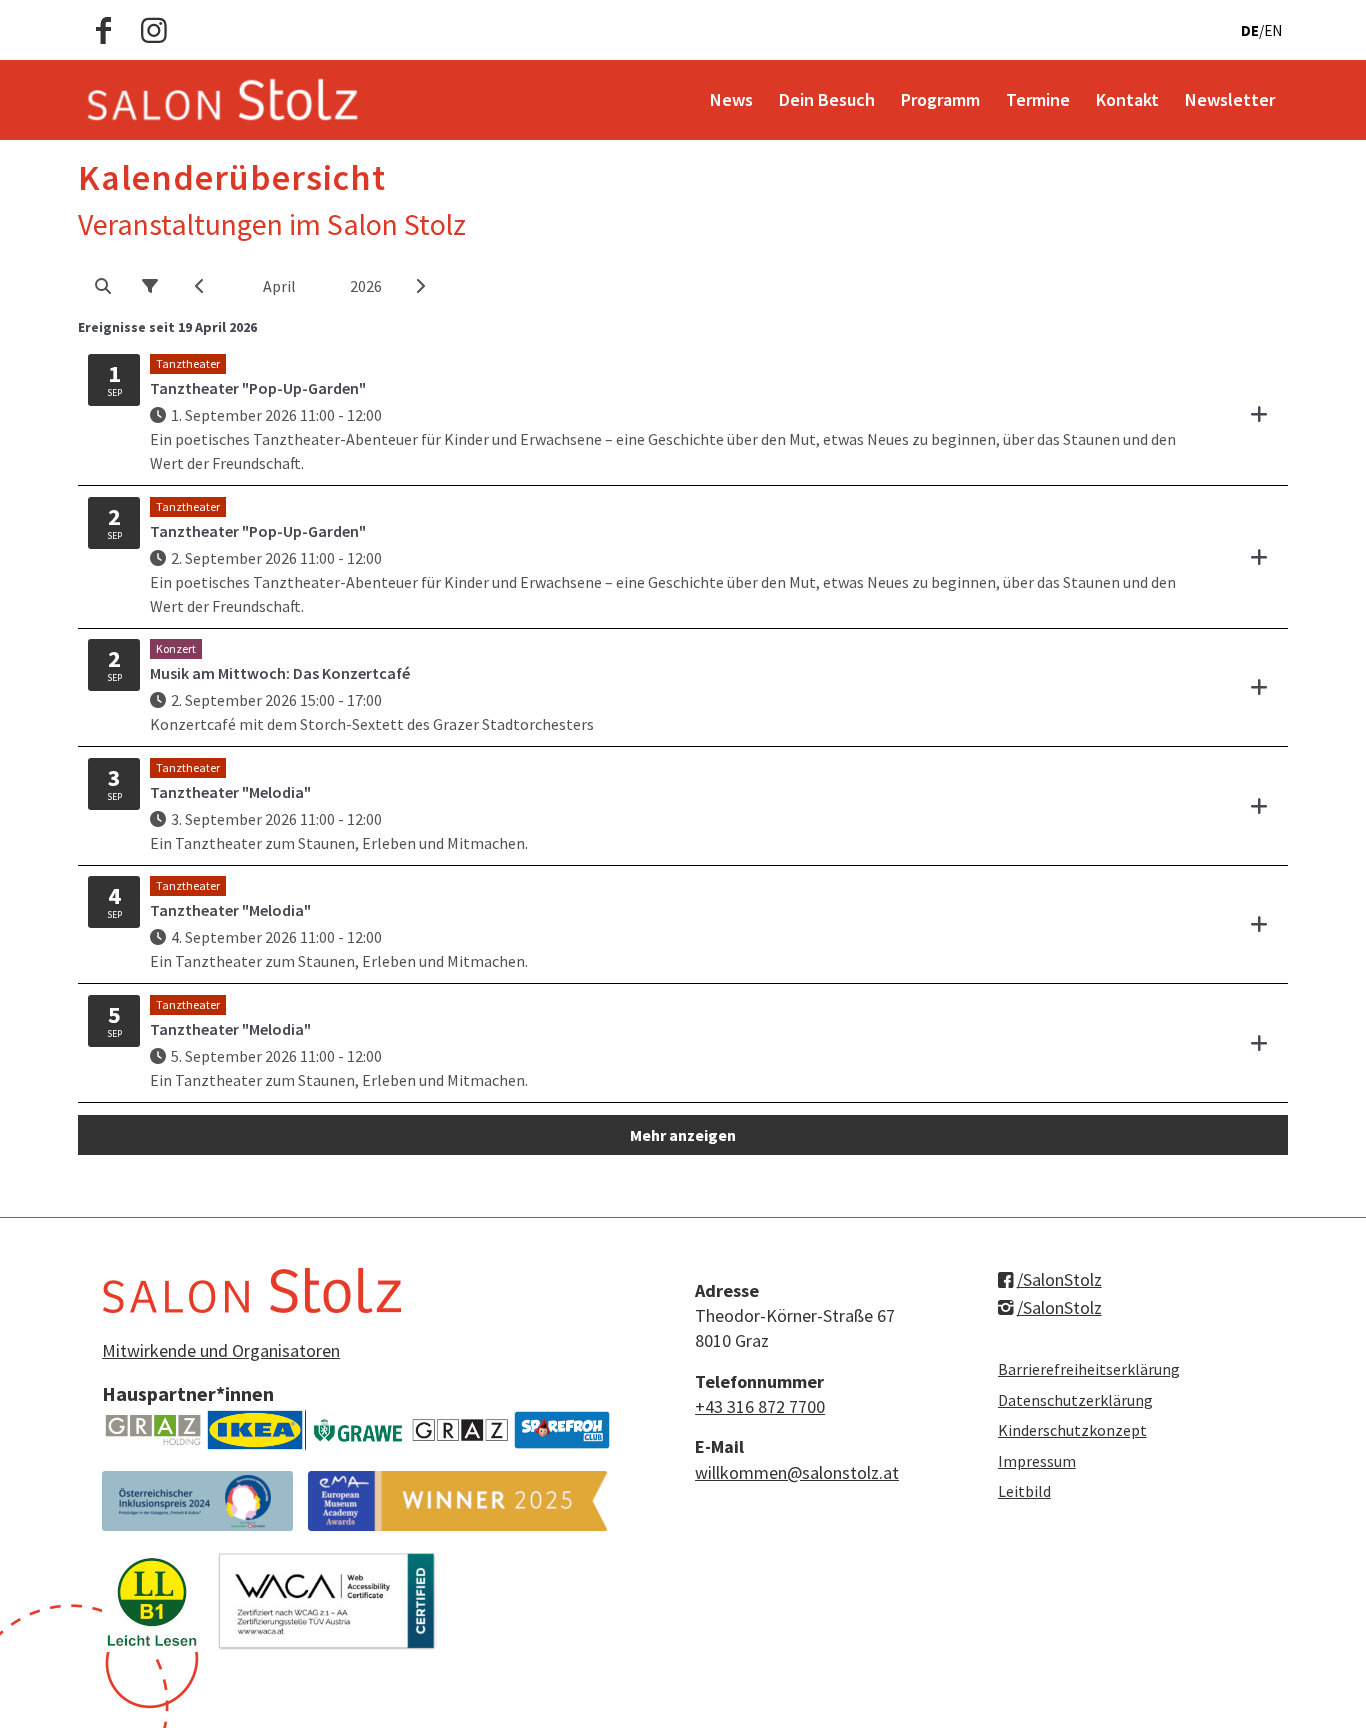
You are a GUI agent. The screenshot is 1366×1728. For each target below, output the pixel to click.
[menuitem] (731, 100)
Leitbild (1024, 1491)
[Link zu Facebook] (103, 30)
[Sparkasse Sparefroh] (562, 1430)
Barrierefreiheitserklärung (1089, 1369)
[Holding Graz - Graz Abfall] (153, 1430)
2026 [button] (366, 286)
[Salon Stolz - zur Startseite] (222, 100)
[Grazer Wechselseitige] (358, 1430)
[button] (102, 286)
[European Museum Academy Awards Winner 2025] (458, 1501)
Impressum (1037, 1461)
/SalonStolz (1059, 1279)
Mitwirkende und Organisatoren (221, 1350)
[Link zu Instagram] (154, 30)
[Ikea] (255, 1430)
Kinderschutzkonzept (1072, 1430)
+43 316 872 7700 (760, 1406)
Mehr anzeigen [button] (683, 1135)
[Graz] (460, 1430)
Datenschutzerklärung (1075, 1400)
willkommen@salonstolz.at (797, 1472)
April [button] (279, 286)
